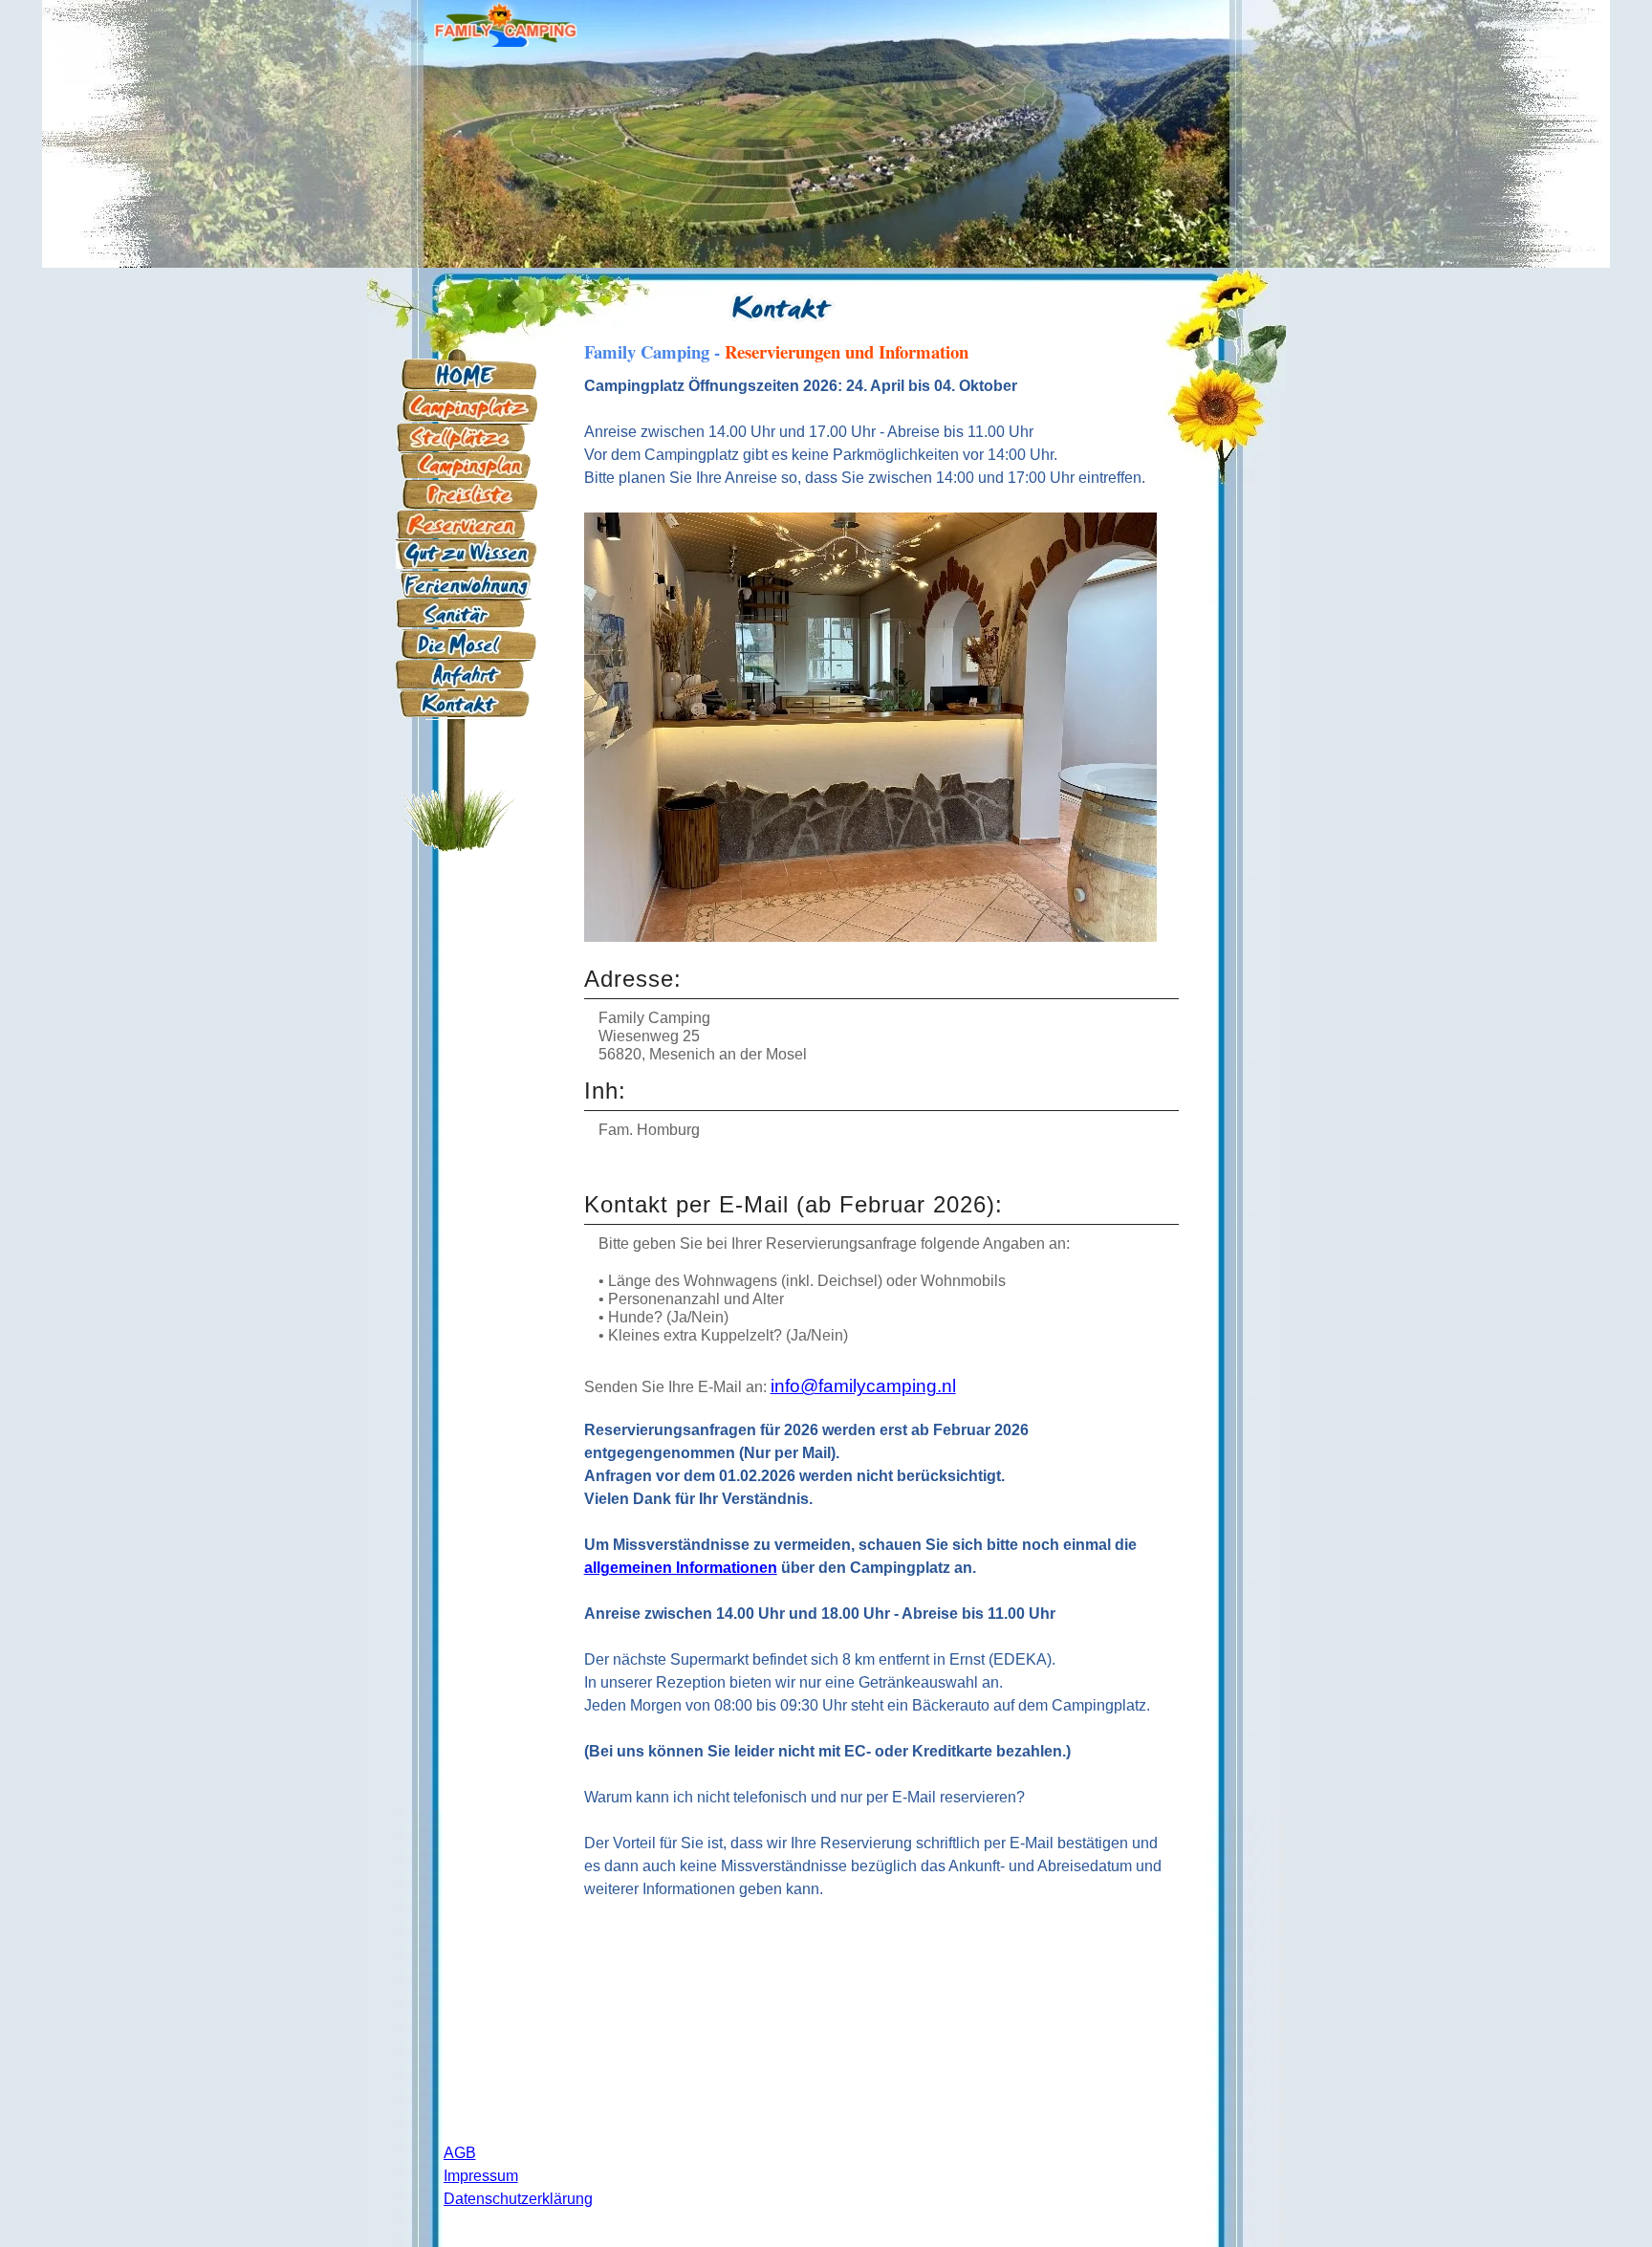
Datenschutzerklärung (518, 2199)
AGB (460, 2153)
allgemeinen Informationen (681, 1568)
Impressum (481, 2176)
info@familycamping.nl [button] (863, 1386)
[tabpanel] (783, 298)
